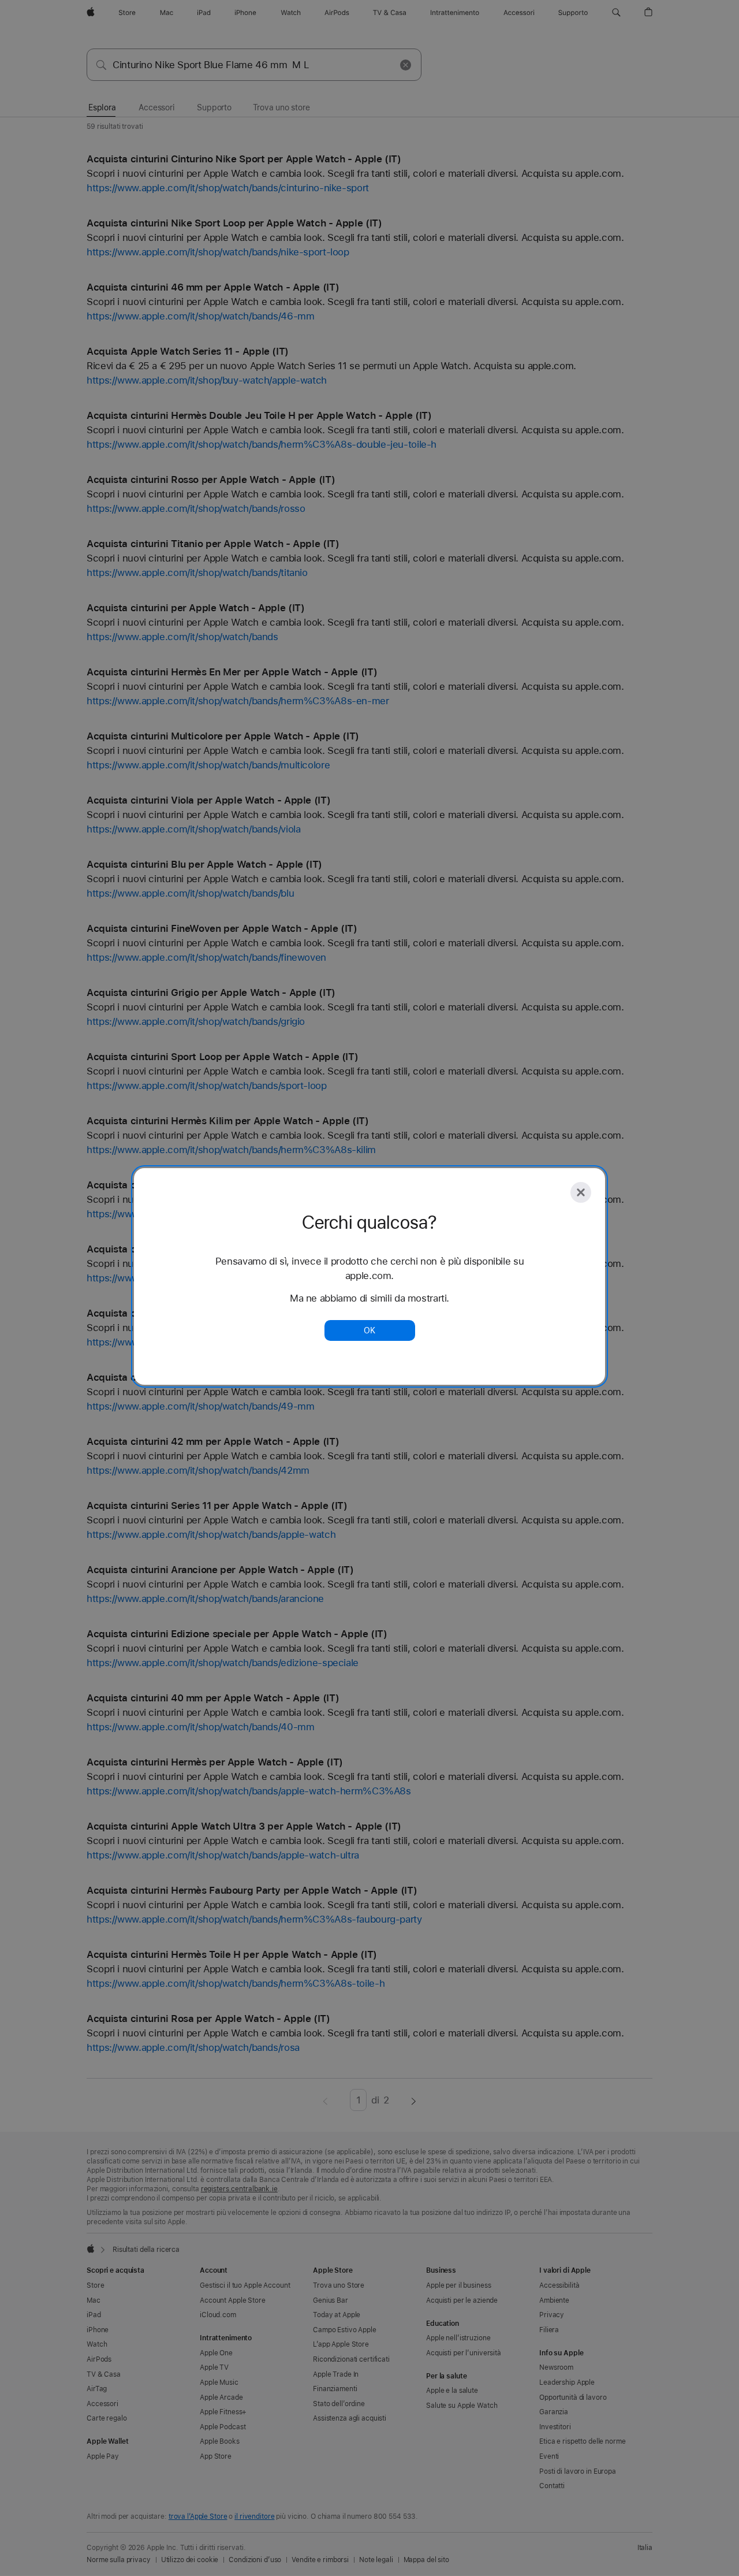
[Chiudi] (581, 1192)
